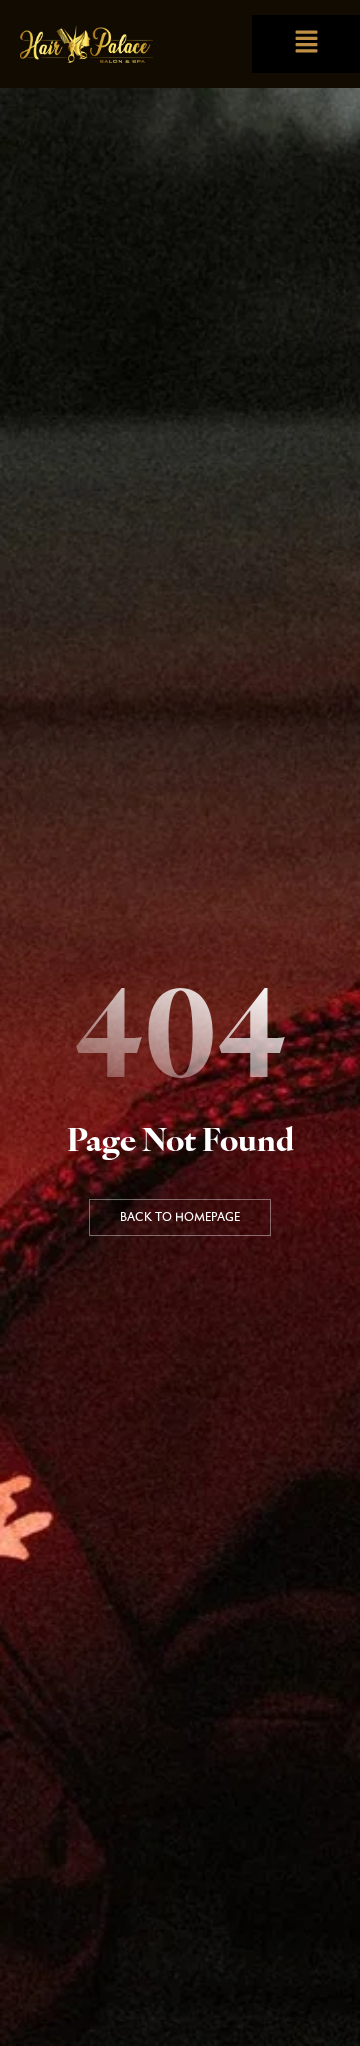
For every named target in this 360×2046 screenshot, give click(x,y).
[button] (306, 43)
